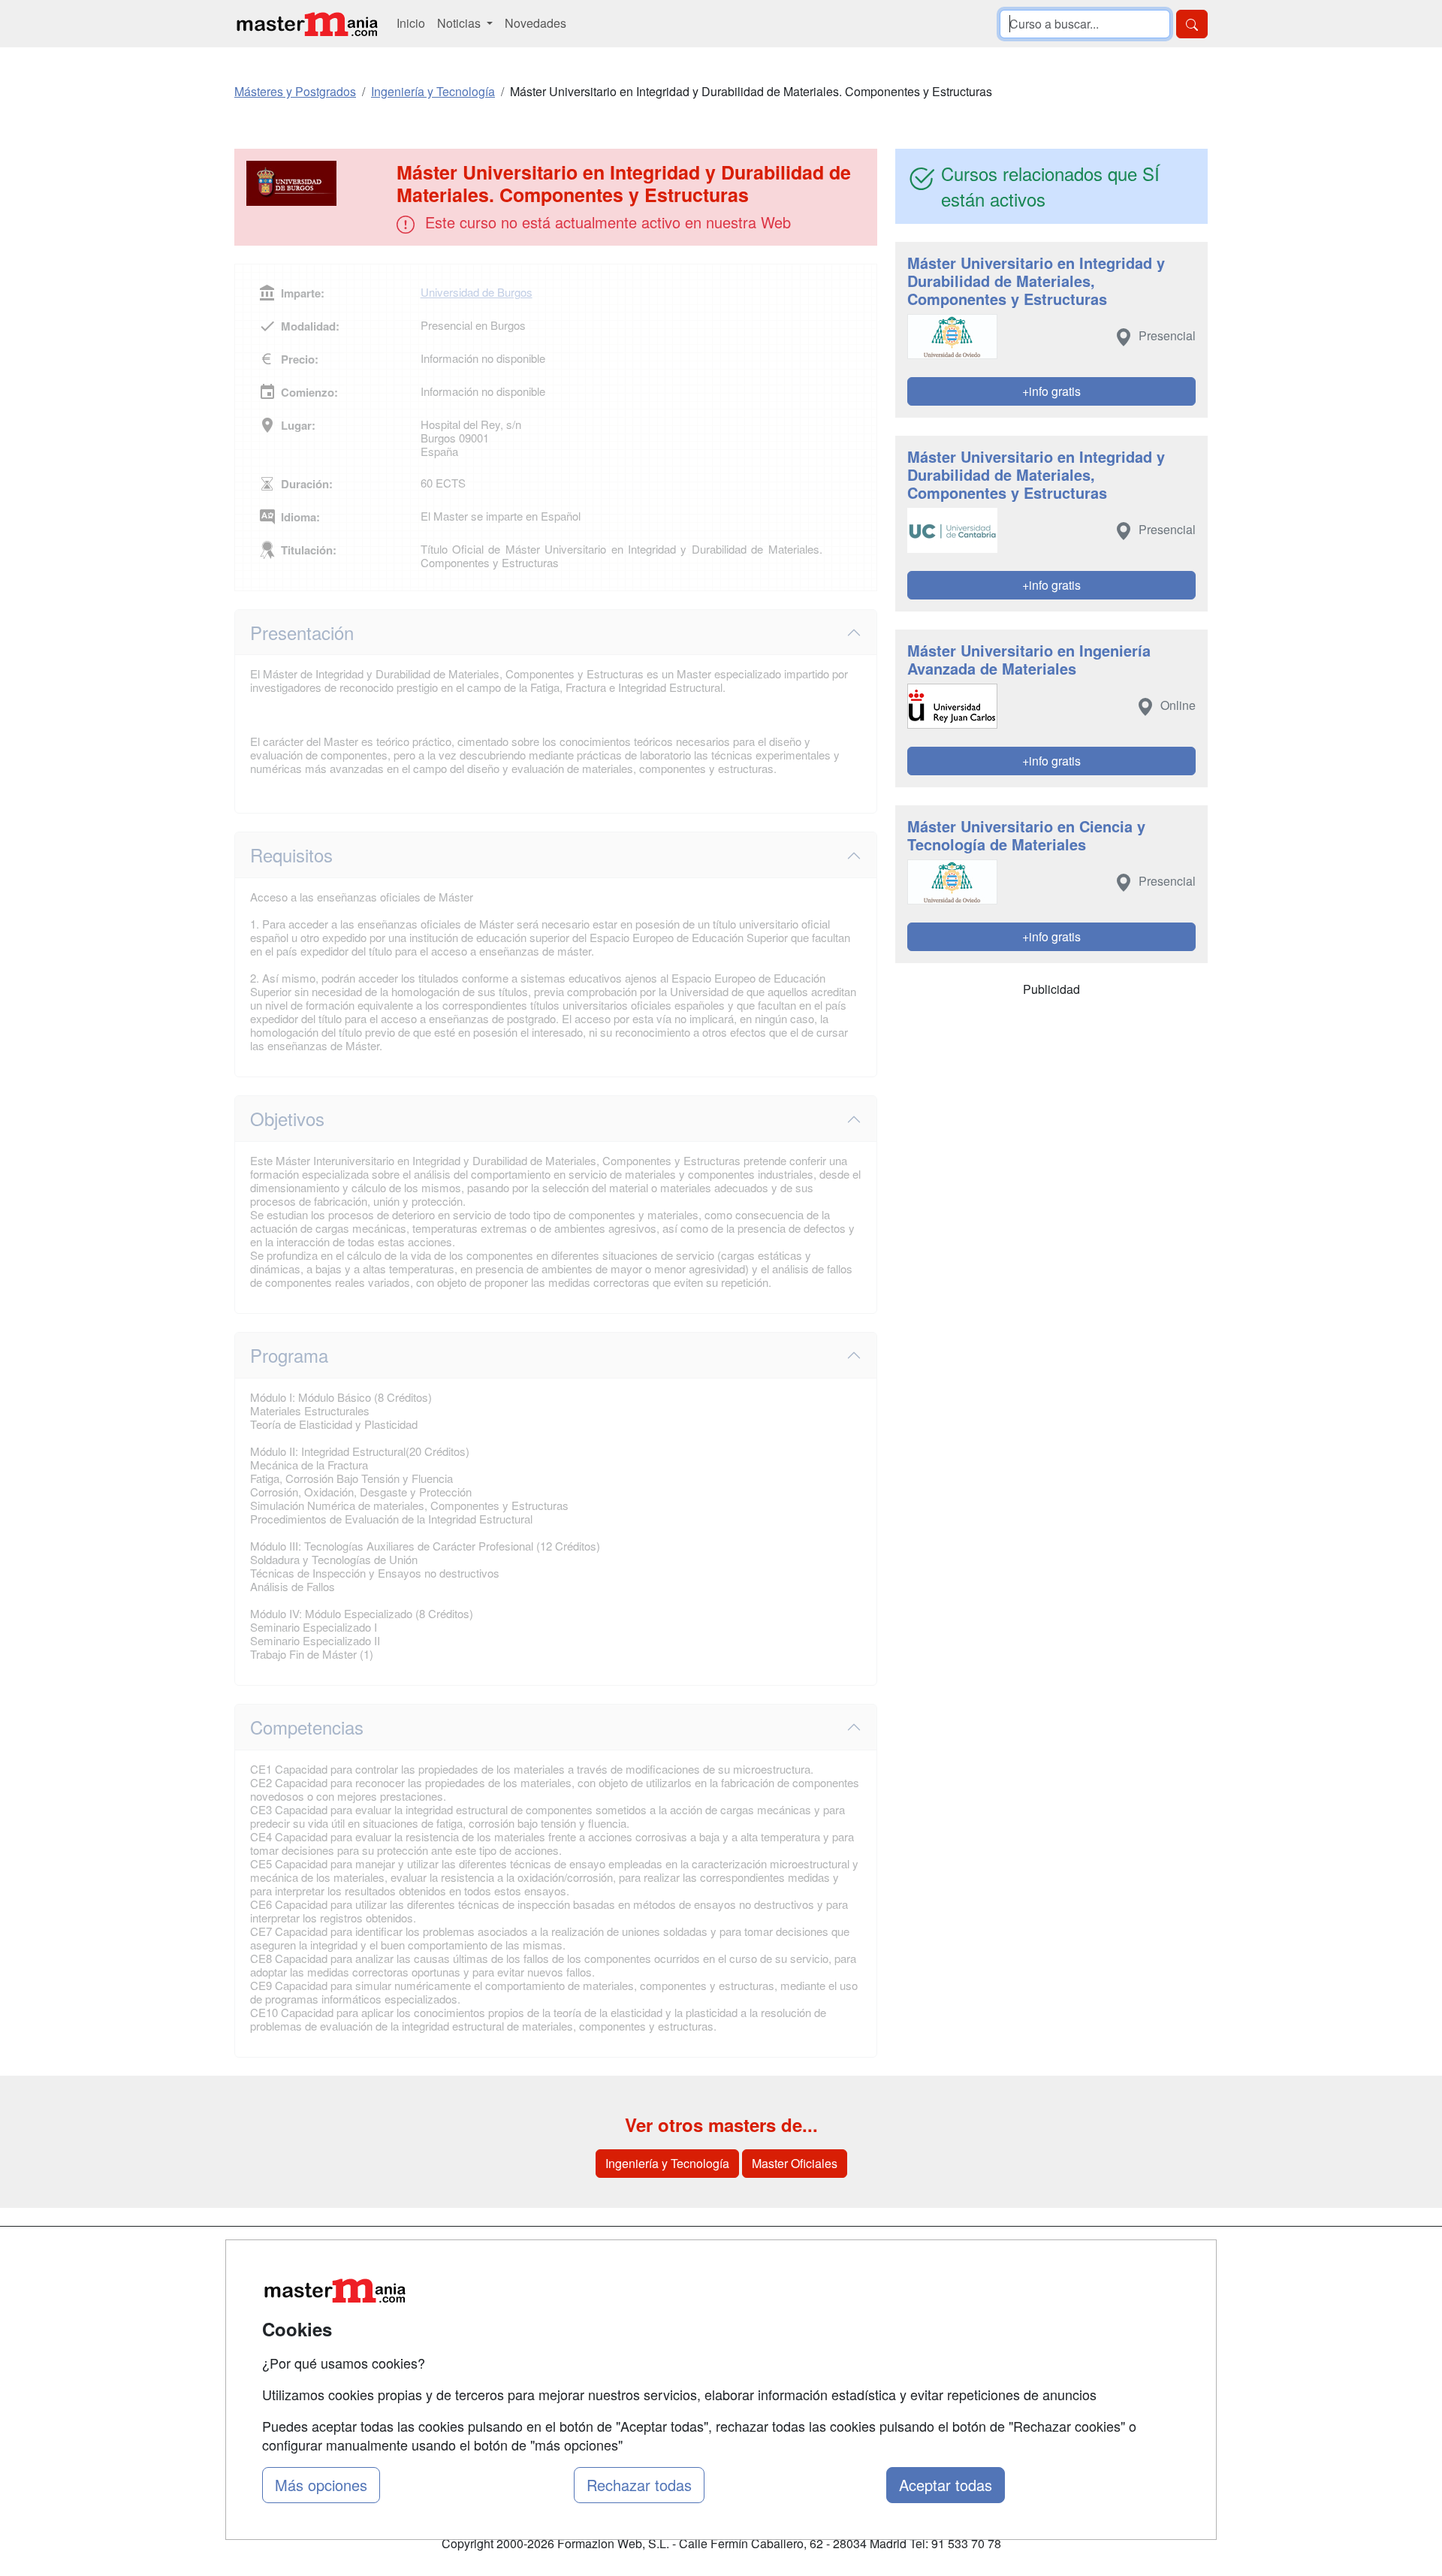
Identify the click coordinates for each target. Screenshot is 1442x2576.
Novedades (535, 23)
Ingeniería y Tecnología (667, 2163)
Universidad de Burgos (477, 292)
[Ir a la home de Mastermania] (306, 24)
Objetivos (287, 1118)
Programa (289, 1355)
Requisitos (291, 855)
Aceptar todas (946, 2485)
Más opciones (321, 2485)
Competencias (307, 1727)
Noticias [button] (460, 23)
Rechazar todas (639, 2485)
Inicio (411, 23)
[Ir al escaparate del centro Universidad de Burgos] (317, 183)
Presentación (302, 632)
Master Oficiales (795, 2163)
